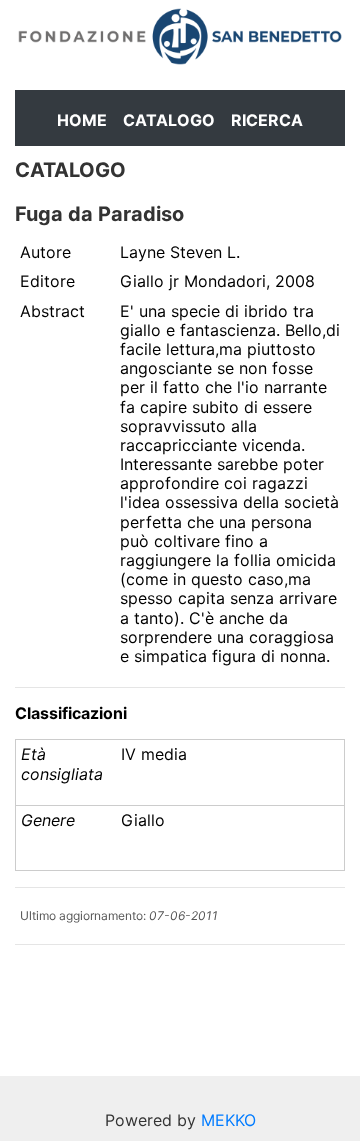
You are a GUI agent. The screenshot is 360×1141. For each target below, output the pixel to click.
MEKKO (228, 1120)
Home (82, 120)
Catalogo (169, 120)
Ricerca (267, 120)
